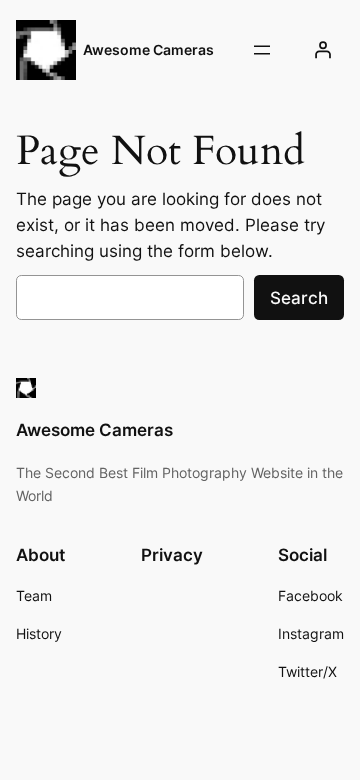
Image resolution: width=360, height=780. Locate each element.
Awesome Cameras (148, 49)
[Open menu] (262, 50)
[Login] (323, 50)
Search (299, 298)
